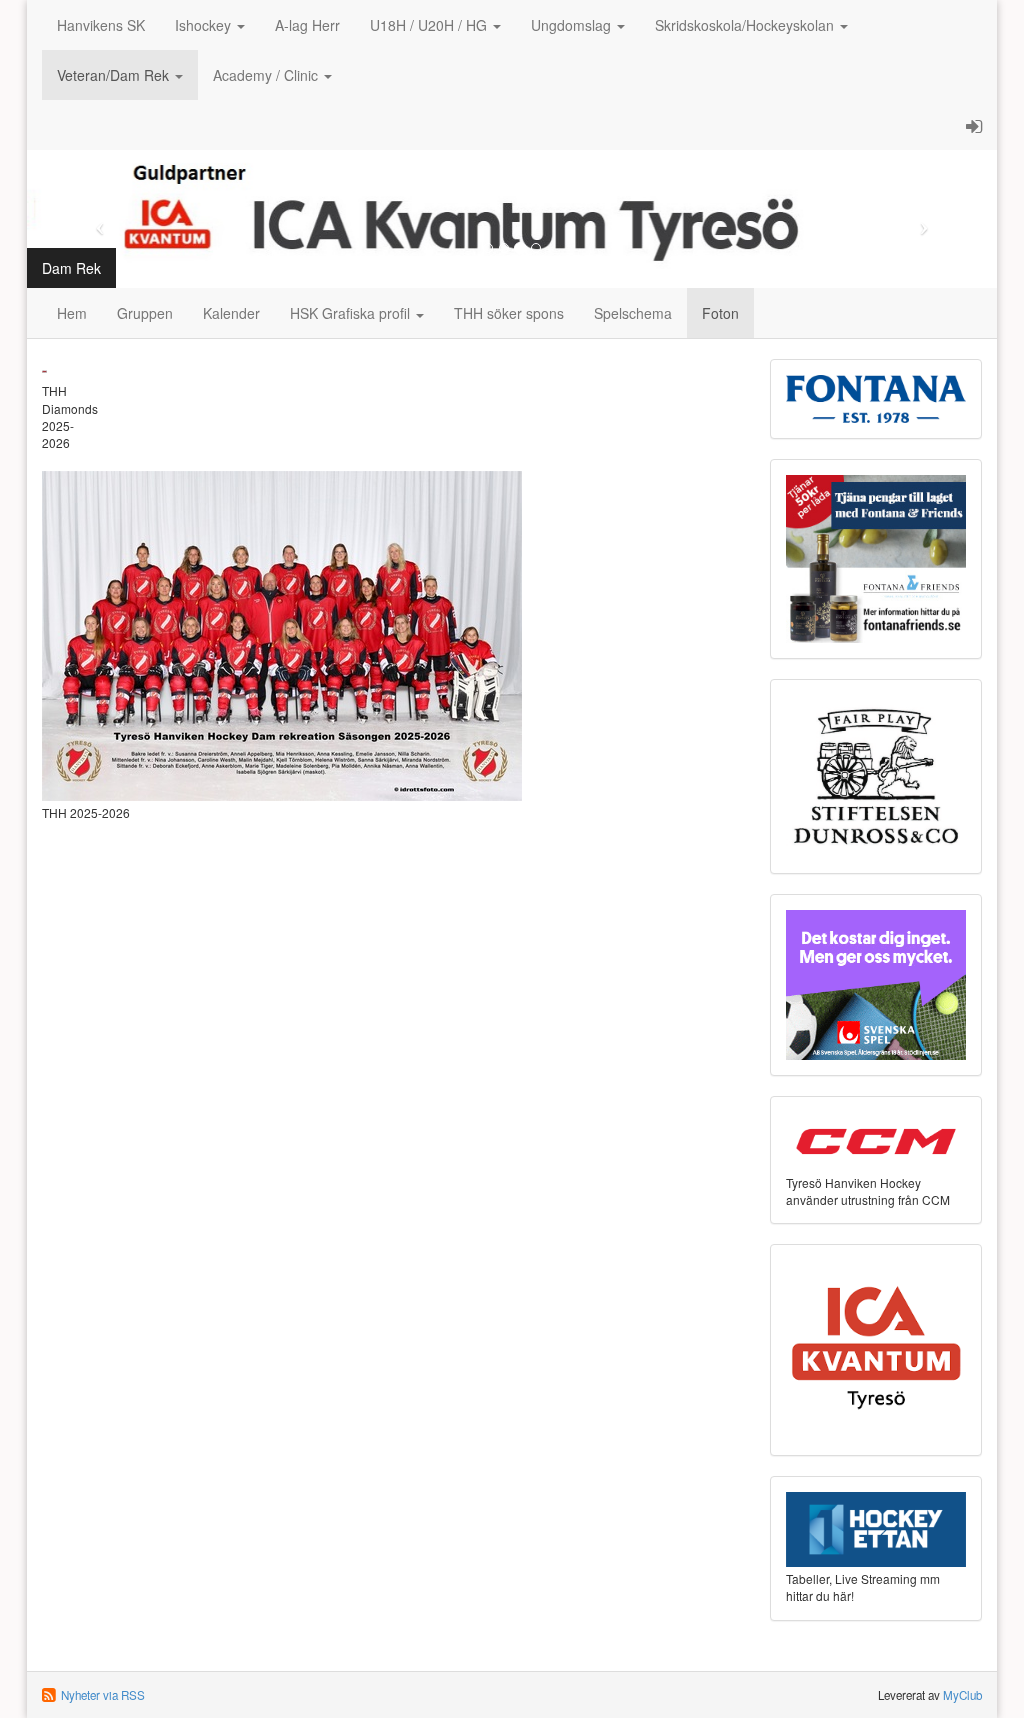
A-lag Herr (307, 25)
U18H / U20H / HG (430, 25)
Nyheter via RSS (103, 1695)
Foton (720, 313)
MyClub (962, 1695)
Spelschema (633, 313)
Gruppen (145, 313)
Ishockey (205, 25)
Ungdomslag (573, 25)
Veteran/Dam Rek (115, 75)
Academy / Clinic (267, 75)
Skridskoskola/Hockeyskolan (746, 25)
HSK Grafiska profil (352, 313)
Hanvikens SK (101, 25)
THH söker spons (509, 313)
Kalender (231, 313)
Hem (72, 313)
